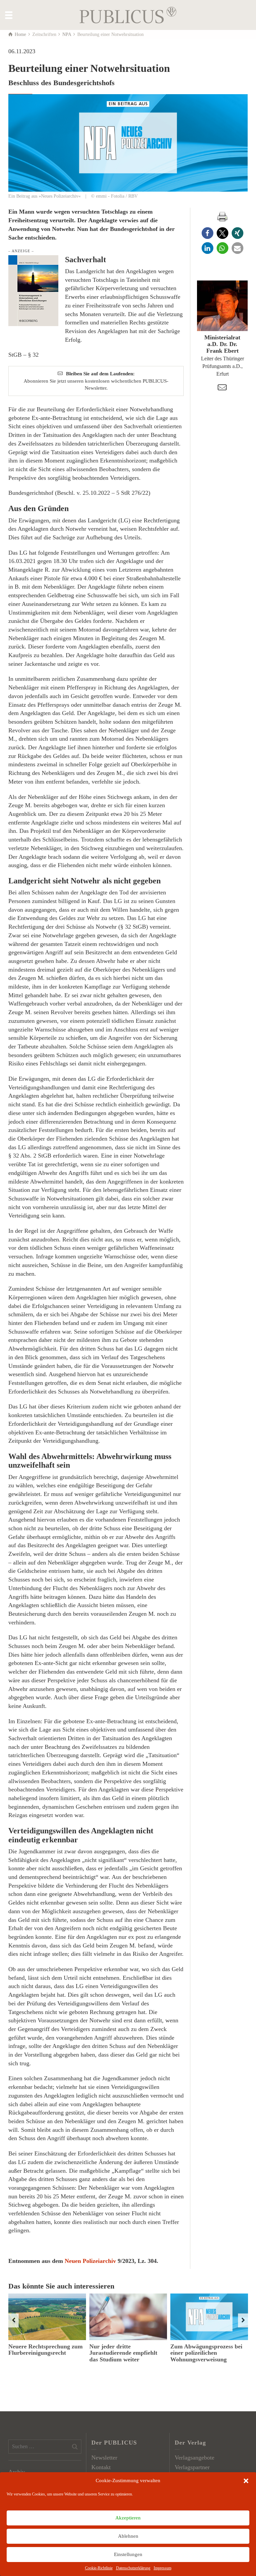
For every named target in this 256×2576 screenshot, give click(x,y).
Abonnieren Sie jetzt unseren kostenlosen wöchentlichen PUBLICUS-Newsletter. (96, 381)
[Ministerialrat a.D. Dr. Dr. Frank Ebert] (222, 306)
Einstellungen (128, 2554)
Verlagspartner (192, 2467)
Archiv (17, 2472)
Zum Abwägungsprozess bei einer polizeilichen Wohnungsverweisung (206, 2353)
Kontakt (101, 2467)
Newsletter (104, 2458)
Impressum (162, 2568)
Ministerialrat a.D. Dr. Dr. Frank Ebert (222, 344)
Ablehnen (128, 2536)
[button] (246, 2481)
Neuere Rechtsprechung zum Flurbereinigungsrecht (45, 2350)
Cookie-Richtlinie (99, 2568)
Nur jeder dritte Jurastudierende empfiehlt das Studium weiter (123, 2353)
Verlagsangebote (194, 2458)
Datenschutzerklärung (133, 2568)
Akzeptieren (128, 2518)
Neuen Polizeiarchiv (90, 2261)
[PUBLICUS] (128, 14)
